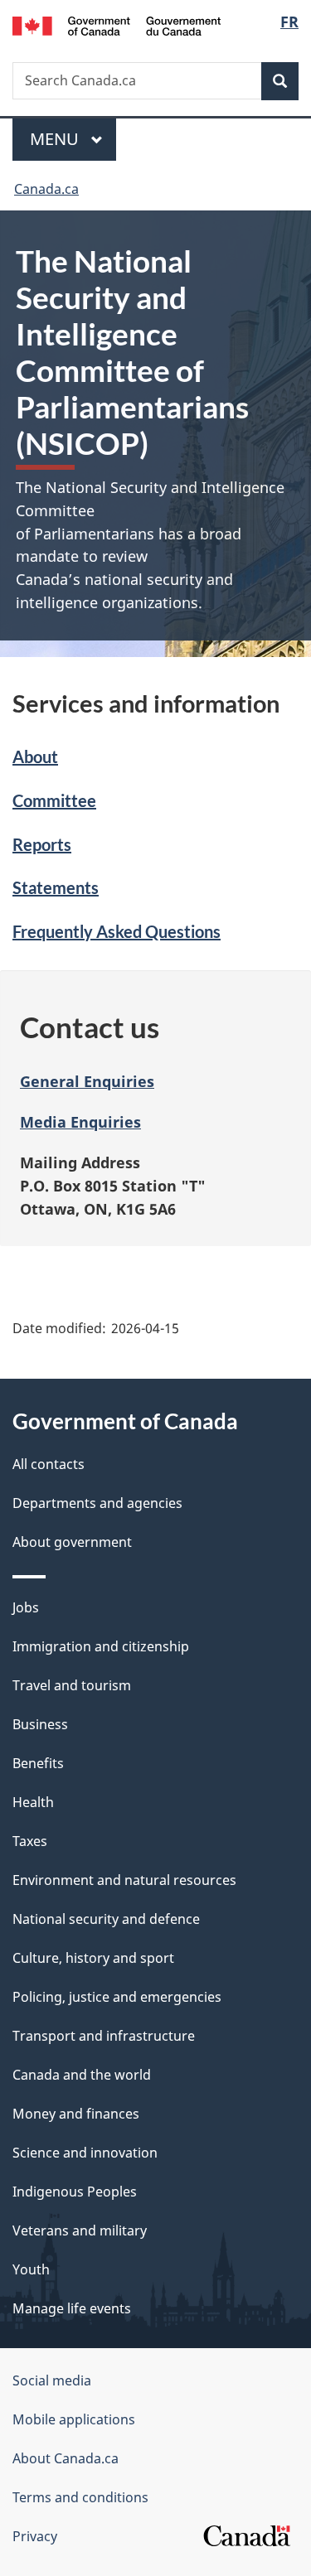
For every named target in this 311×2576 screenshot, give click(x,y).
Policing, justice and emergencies (117, 1997)
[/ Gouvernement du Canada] (117, 24)
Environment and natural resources (124, 1880)
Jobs (26, 1607)
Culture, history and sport (93, 1958)
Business (40, 1724)
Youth (31, 2269)
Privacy (35, 2536)
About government (72, 1542)
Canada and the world (82, 2075)
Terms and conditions (80, 2497)
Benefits (38, 1763)
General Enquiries (87, 1081)
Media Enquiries (80, 1122)
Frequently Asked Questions (117, 931)
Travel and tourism (72, 1685)
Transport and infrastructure (104, 2036)
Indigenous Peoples (75, 2192)
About (35, 756)
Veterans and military (80, 2230)
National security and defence (106, 1919)
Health (33, 1802)
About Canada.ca (66, 2458)
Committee (54, 800)
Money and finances (76, 2114)
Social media (52, 2380)
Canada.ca (46, 189)
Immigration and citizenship (101, 1646)
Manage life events (72, 2308)
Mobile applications (74, 2419)
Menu (56, 139)
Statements (56, 887)
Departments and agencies (97, 1503)
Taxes (30, 1841)
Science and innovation (85, 2153)
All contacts (49, 1464)
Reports (42, 844)
